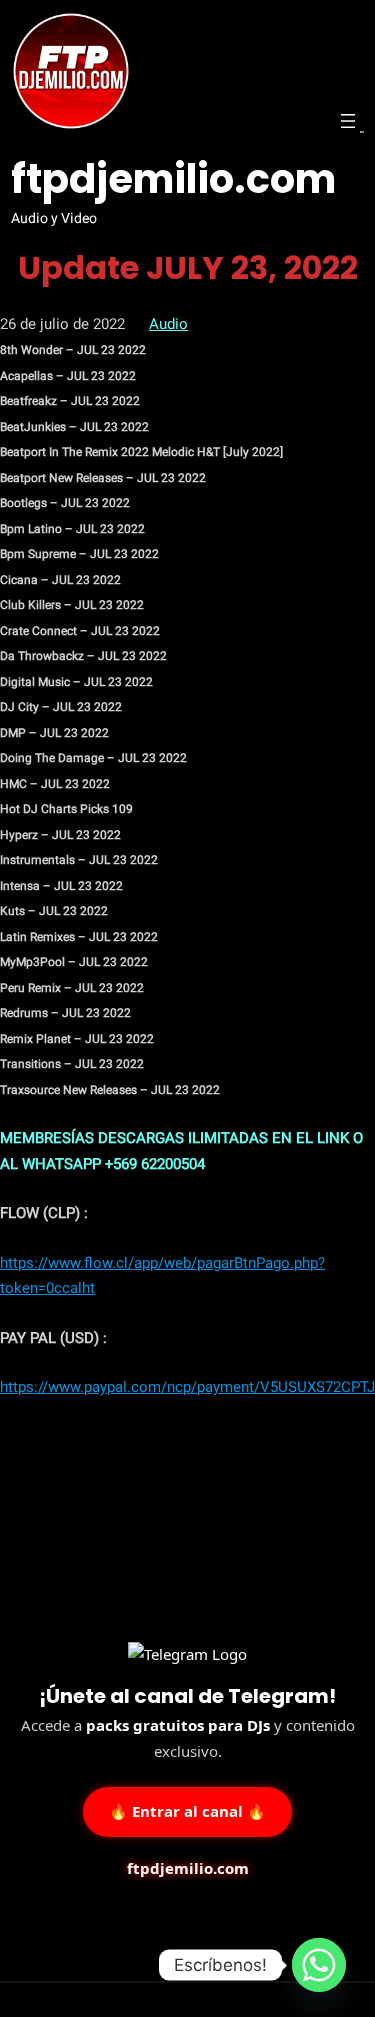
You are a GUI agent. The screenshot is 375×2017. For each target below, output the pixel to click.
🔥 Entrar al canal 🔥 (187, 1811)
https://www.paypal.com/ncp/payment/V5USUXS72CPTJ (187, 1387)
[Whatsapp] (319, 1965)
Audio (168, 324)
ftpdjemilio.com (173, 179)
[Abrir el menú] (348, 121)
